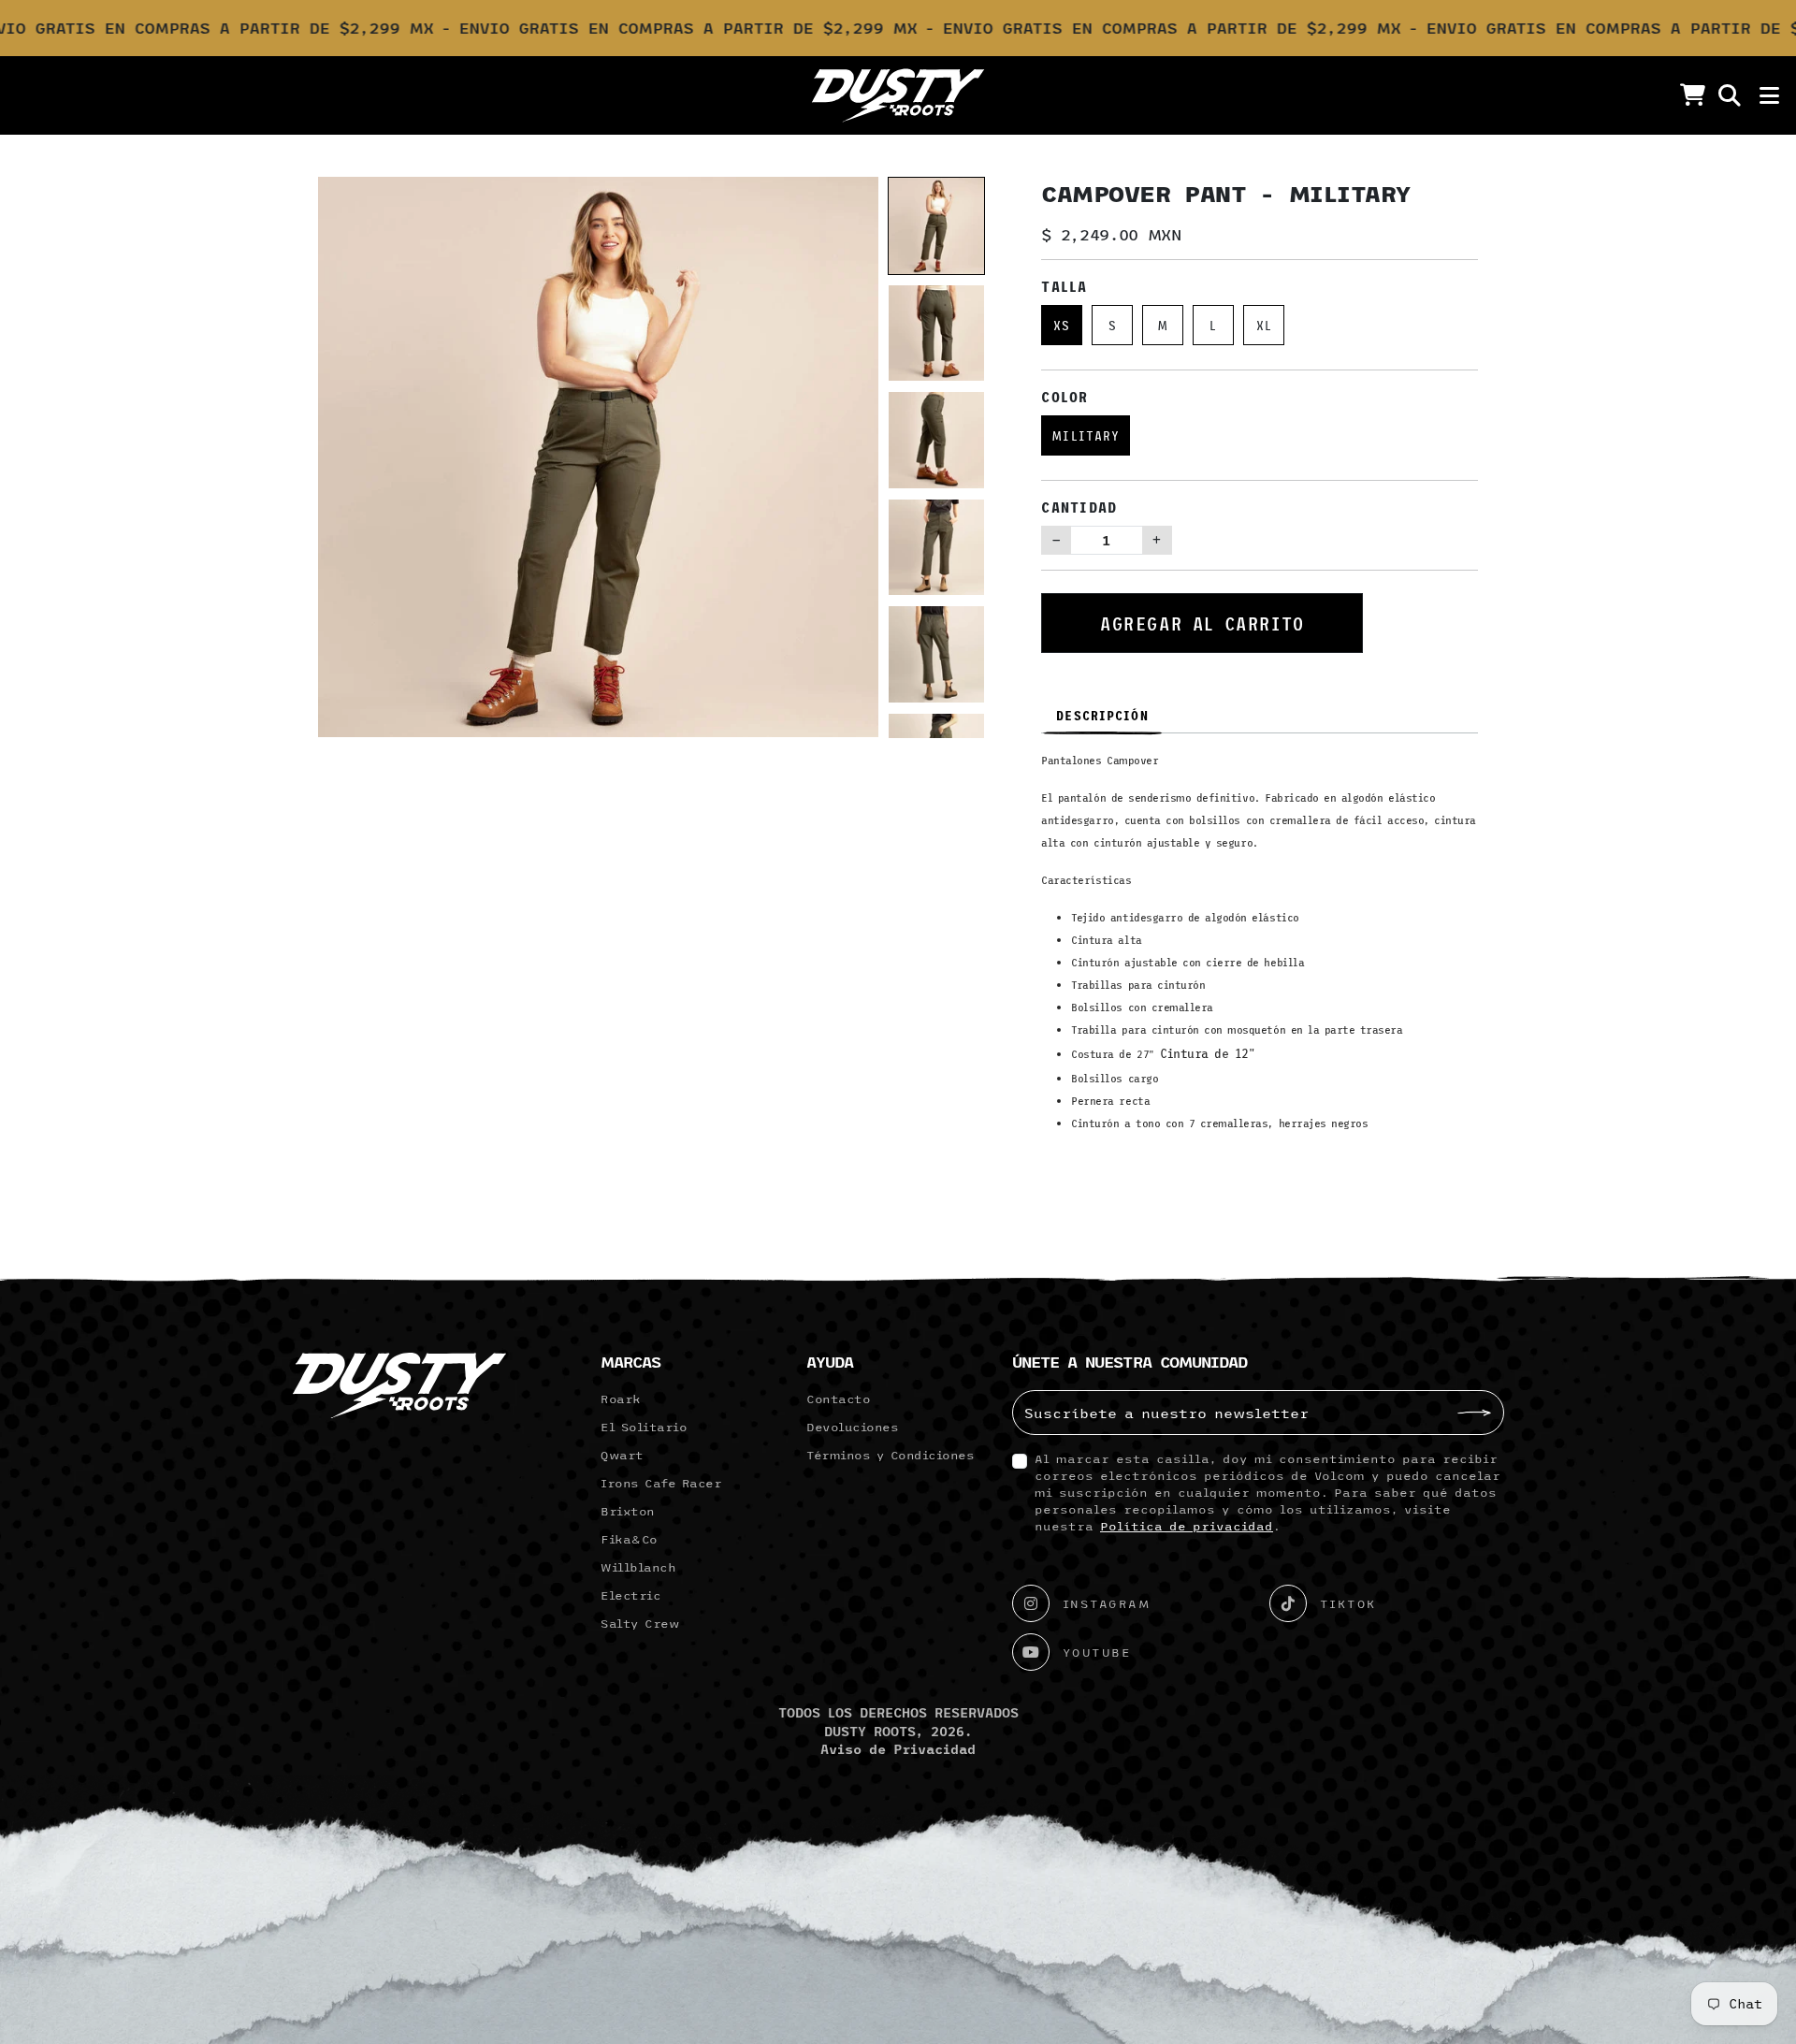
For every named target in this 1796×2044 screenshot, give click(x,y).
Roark (621, 1399)
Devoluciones (852, 1427)
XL (1264, 325)
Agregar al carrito (1202, 623)
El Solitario (644, 1427)
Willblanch (638, 1567)
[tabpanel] (1260, 949)
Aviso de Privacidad (898, 1749)
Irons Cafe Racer (661, 1483)
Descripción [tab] (1102, 715)
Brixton (628, 1511)
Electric (630, 1595)
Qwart (622, 1455)
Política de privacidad (1187, 1526)
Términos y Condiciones (890, 1455)
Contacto (838, 1399)
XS (1062, 325)
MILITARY (1086, 435)
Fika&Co (629, 1539)
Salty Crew (640, 1623)
